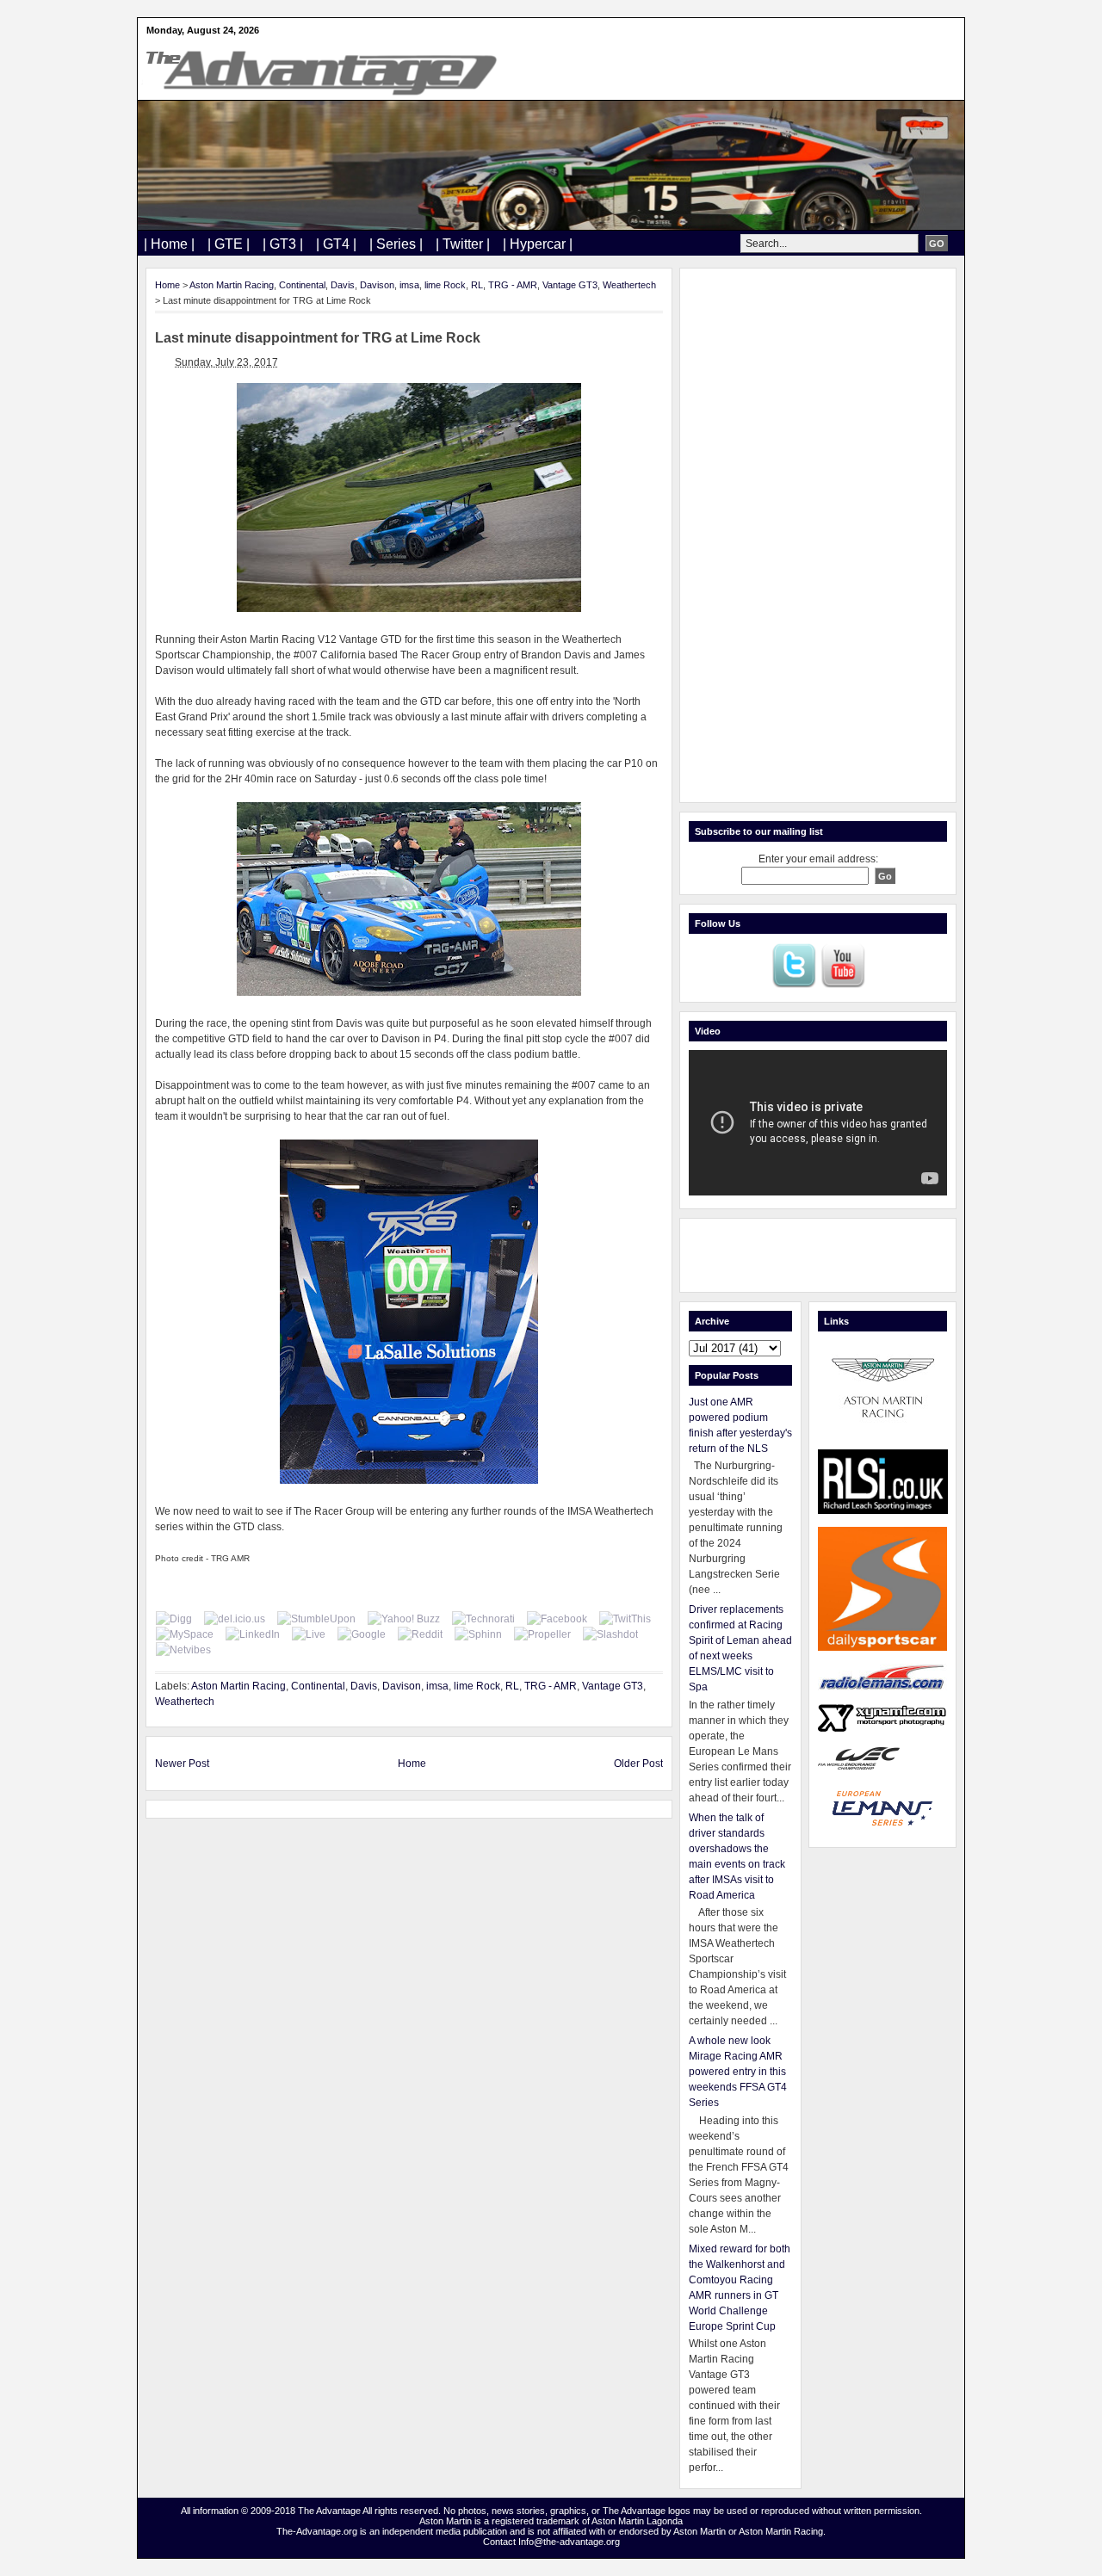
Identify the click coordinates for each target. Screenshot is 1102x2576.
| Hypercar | (538, 244)
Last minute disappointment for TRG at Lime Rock (318, 338)
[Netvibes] (183, 1650)
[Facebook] (557, 1619)
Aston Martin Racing (232, 285)
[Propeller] (542, 1634)
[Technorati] (483, 1619)
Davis (343, 285)
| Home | (169, 244)
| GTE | (229, 244)
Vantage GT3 (570, 285)
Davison (377, 285)
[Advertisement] (818, 535)
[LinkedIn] (253, 1634)
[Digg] (174, 1619)
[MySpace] (185, 1634)
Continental (302, 285)
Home (167, 285)
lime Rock (445, 285)
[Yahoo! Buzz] (404, 1619)
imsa (409, 285)
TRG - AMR (513, 285)
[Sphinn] (478, 1634)
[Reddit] (420, 1634)
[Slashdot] (610, 1634)
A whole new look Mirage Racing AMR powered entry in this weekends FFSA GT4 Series (738, 2072)
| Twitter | (463, 244)
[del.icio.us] (235, 1619)
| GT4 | (336, 244)
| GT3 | (283, 244)
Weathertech (629, 285)
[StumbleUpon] (316, 1619)
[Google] (362, 1634)
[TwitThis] (625, 1619)
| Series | (396, 244)
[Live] (309, 1634)
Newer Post (182, 1764)
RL (477, 285)
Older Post (638, 1764)
